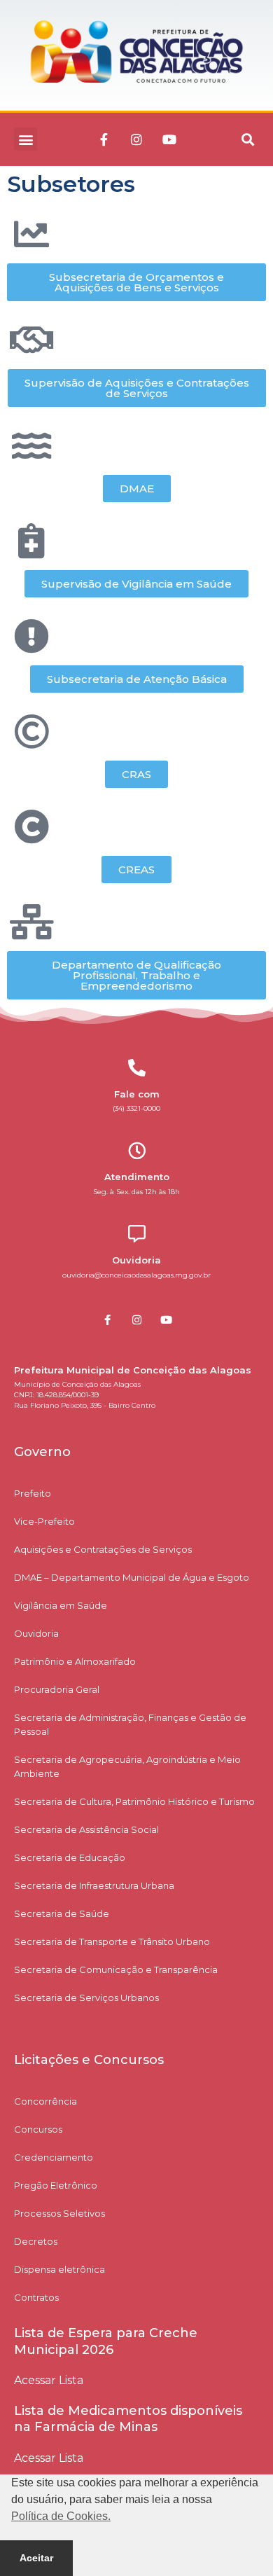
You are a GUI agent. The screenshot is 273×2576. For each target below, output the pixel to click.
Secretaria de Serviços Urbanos (86, 1997)
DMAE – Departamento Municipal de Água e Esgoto (132, 1577)
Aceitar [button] (36, 2558)
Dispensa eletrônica (59, 2269)
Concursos (38, 2129)
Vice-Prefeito (44, 1521)
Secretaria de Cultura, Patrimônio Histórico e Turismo (134, 1801)
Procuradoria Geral (57, 1689)
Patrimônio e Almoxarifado (75, 1661)
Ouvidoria (36, 1633)
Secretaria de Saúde (62, 1913)
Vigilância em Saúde (61, 1605)
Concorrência (45, 2101)
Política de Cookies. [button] (61, 2516)
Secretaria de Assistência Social (86, 1829)
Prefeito (33, 1493)
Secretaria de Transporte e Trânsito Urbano (112, 1941)
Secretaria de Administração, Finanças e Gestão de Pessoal (130, 1724)
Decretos (36, 2241)
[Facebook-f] (104, 139)
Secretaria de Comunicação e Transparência (116, 1969)
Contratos (36, 2297)
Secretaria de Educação (70, 1857)
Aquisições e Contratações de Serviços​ (103, 1549)
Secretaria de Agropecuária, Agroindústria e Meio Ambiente (127, 1766)
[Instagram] (136, 139)
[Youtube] (169, 139)
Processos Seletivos (59, 2213)
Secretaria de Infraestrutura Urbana (94, 1885)
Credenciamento (54, 2157)
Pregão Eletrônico (56, 2185)
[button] (26, 139)
